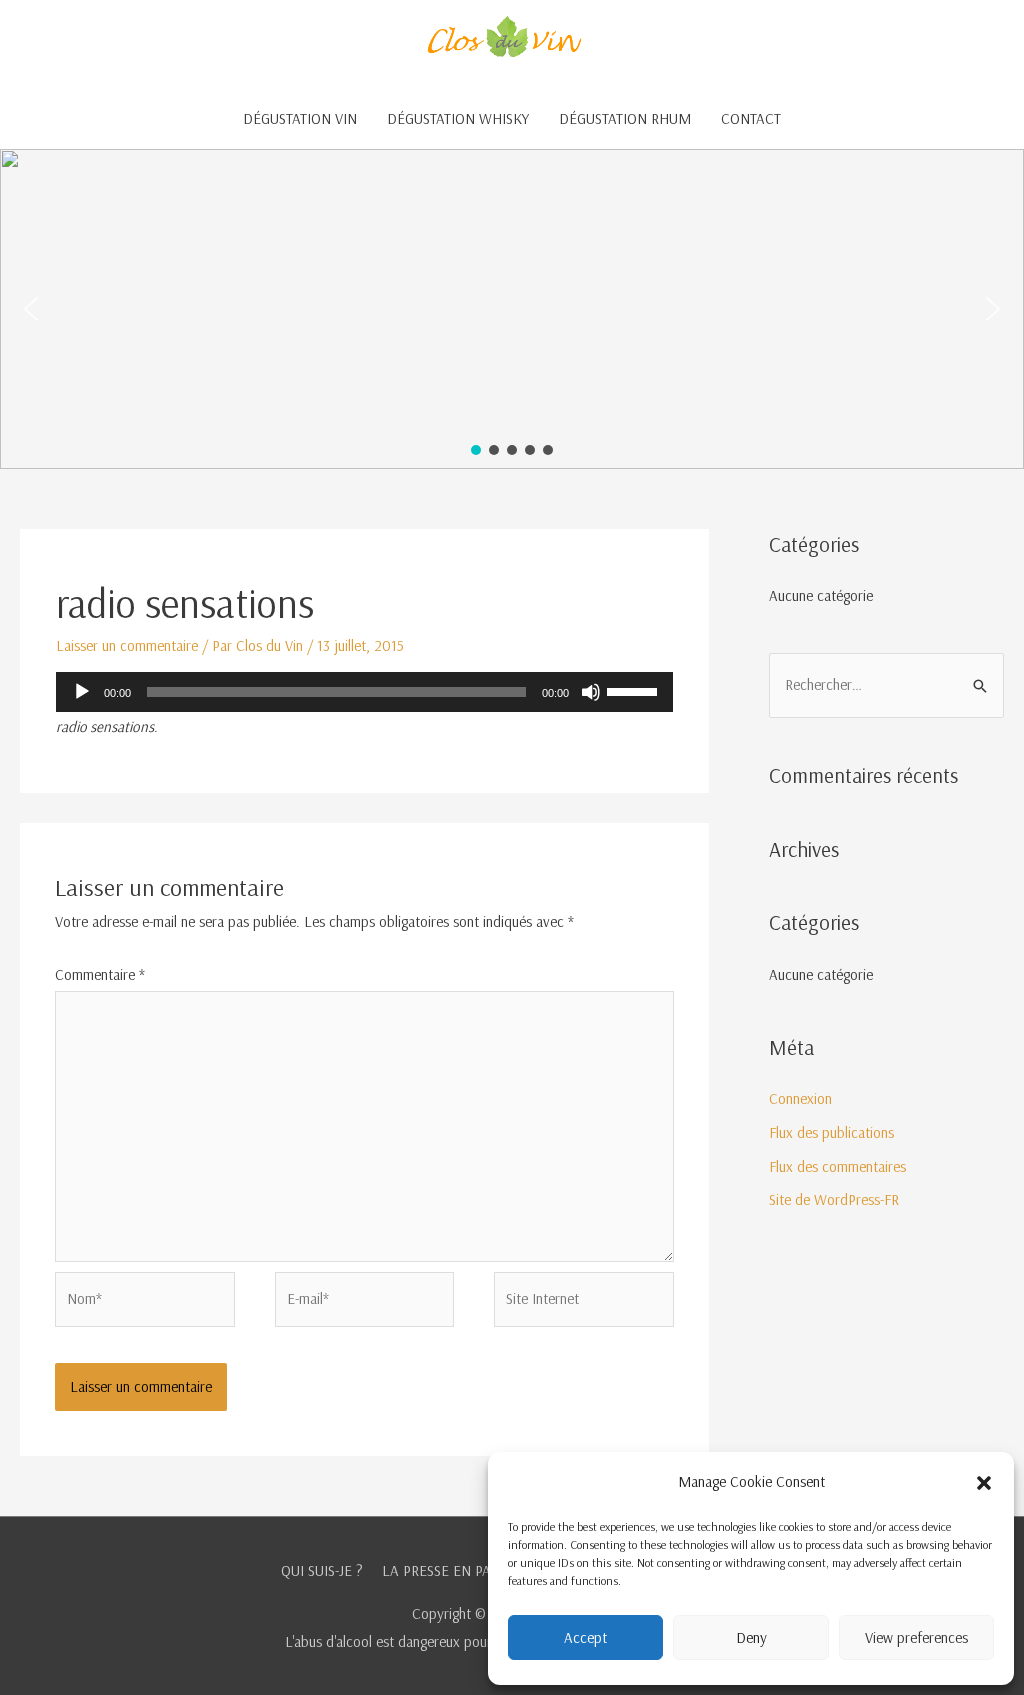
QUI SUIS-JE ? (322, 1570)
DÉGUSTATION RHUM (625, 118)
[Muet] (591, 692)
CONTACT (751, 118)
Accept (585, 1637)
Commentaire (100, 974)
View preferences (916, 1637)
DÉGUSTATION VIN (300, 118)
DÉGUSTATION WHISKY (458, 118)
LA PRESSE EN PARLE (448, 1570)
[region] (512, 309)
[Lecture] (82, 692)
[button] (984, 1483)
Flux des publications (831, 1132)
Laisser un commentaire (127, 645)
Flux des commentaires (837, 1166)
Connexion (800, 1098)
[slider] (635, 690)
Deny (751, 1637)
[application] (364, 692)
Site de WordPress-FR (834, 1199)
